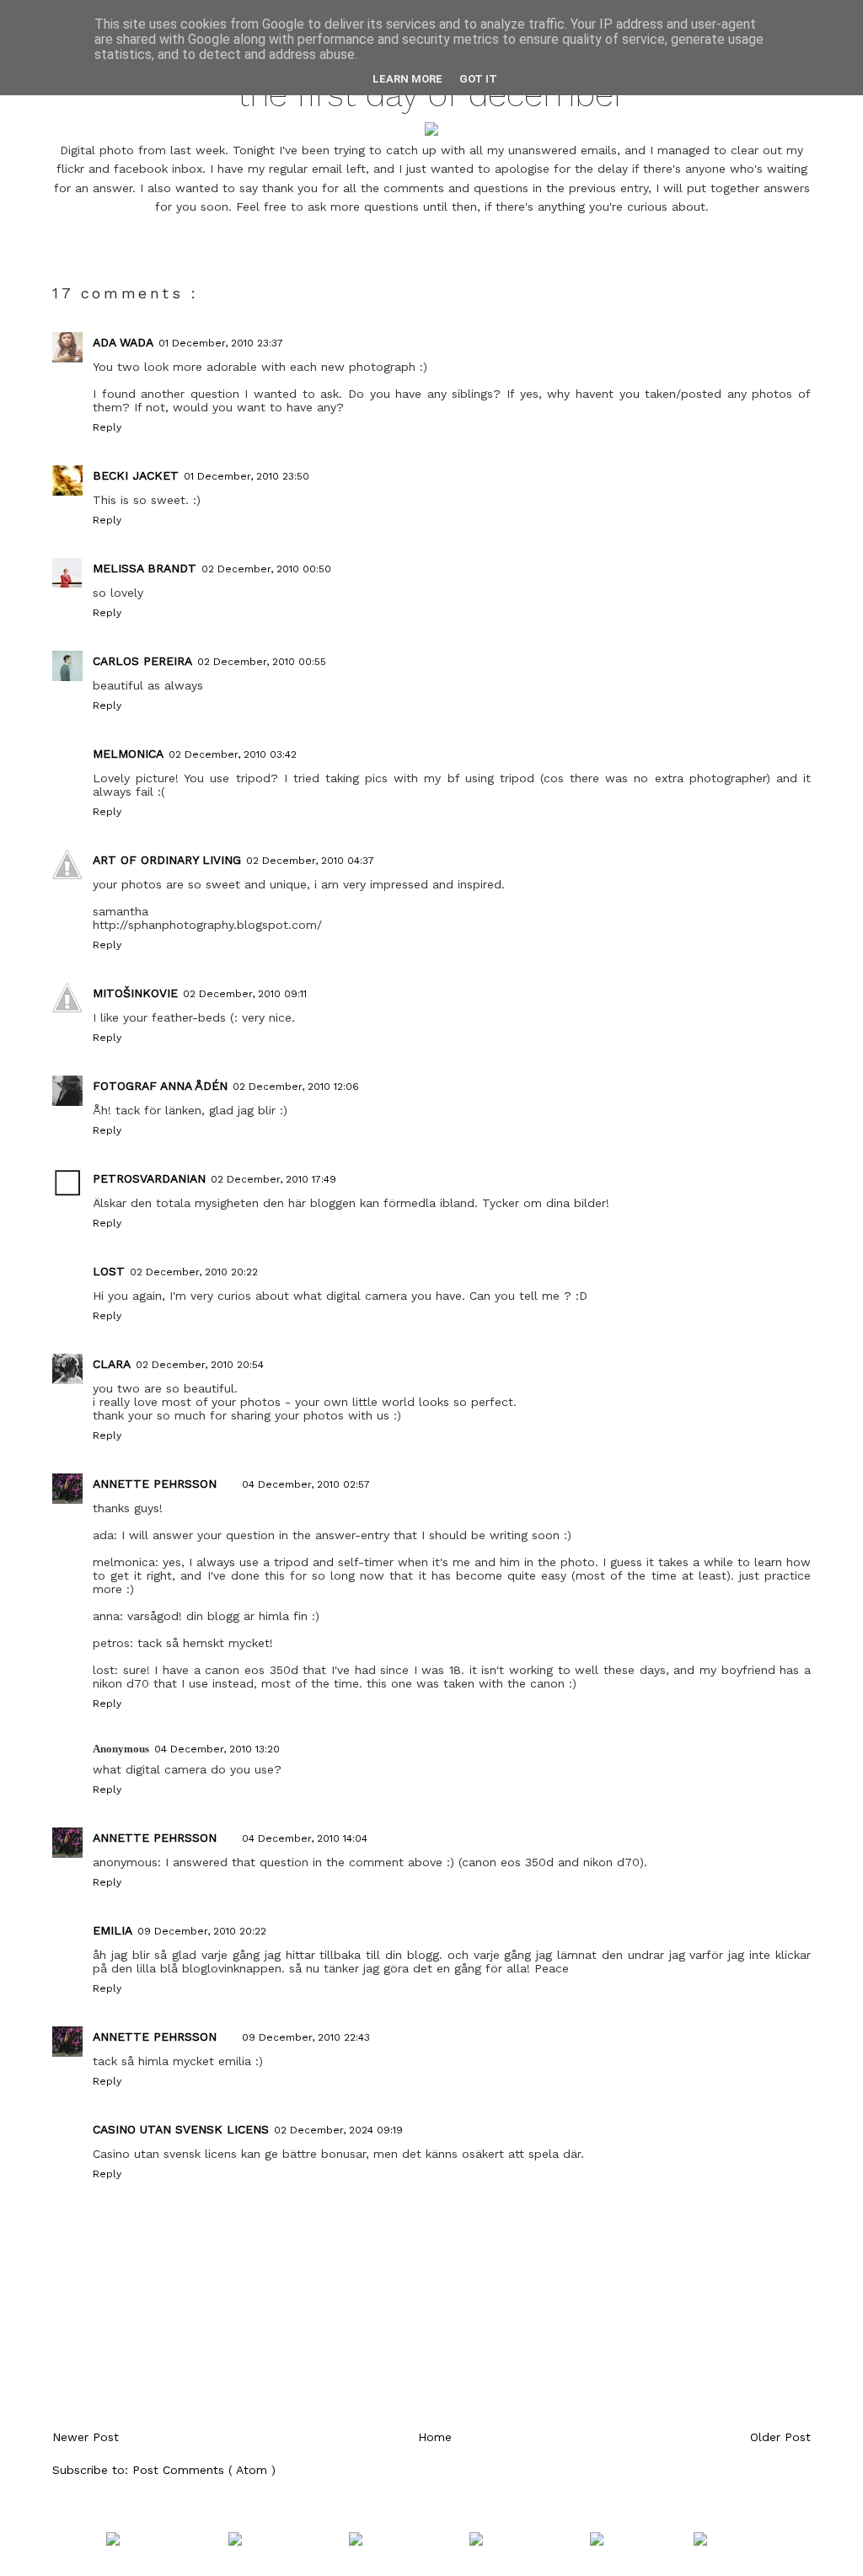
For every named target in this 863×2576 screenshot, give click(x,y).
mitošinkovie (135, 993)
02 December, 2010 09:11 (245, 994)
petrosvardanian (149, 1178)
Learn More (407, 79)
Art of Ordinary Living (167, 860)
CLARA (112, 1364)
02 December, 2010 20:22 (194, 1272)
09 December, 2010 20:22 (202, 1931)
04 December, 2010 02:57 (306, 1484)
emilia (113, 1930)
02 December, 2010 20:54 (200, 1365)
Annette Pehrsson (155, 1484)
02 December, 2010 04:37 (310, 861)
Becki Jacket (136, 475)
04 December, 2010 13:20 (217, 1749)
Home (435, 2437)
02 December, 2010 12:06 (296, 1087)
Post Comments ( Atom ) (204, 2470)
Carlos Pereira (142, 661)
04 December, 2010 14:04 (305, 1838)
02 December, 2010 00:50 (266, 569)
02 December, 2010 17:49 (273, 1179)
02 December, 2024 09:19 (338, 2130)
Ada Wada (123, 342)
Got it (478, 79)
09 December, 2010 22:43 (306, 2037)
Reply (107, 427)
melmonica (128, 754)
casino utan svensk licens (181, 2129)
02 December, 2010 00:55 (262, 662)
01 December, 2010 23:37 (221, 343)
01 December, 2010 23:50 (247, 476)
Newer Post (86, 2437)
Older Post (780, 2437)
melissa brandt (145, 568)
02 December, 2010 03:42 (233, 754)
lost (109, 1271)
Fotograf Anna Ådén (160, 1086)
